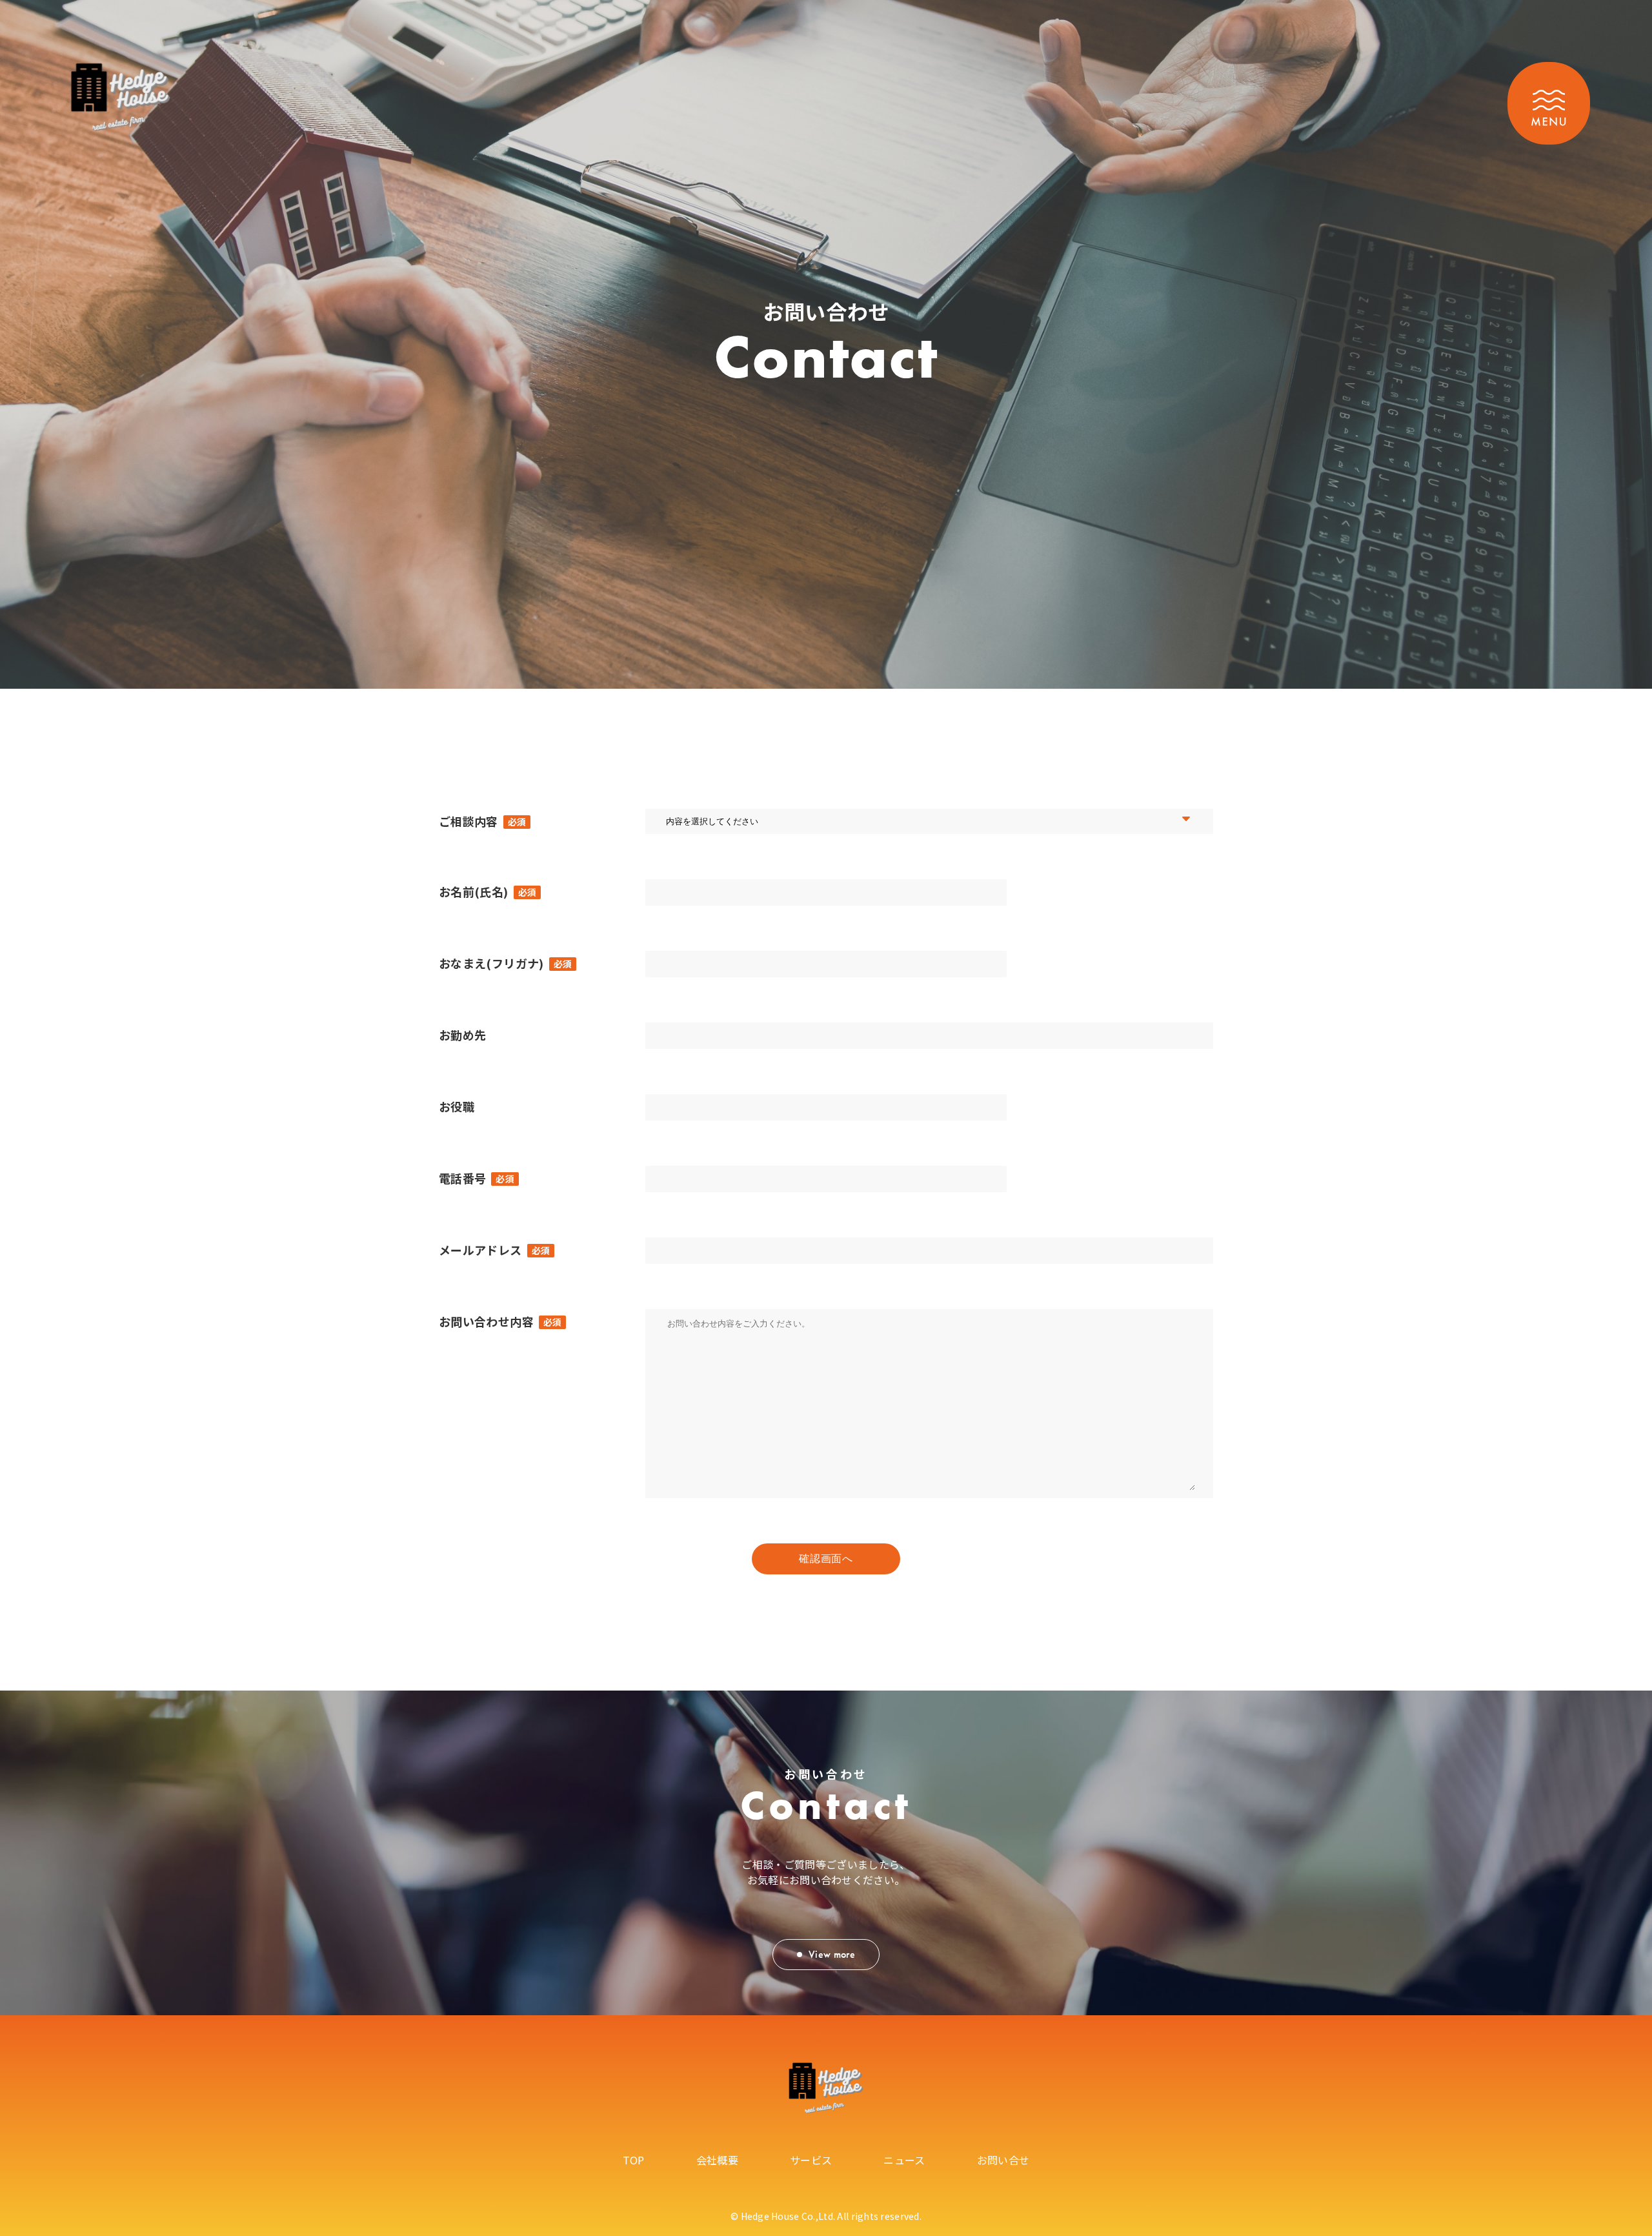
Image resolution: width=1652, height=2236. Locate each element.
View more (832, 1954)
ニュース (904, 2160)
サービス (811, 2160)
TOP (634, 2160)
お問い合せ (1003, 2160)
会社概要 (717, 2160)
